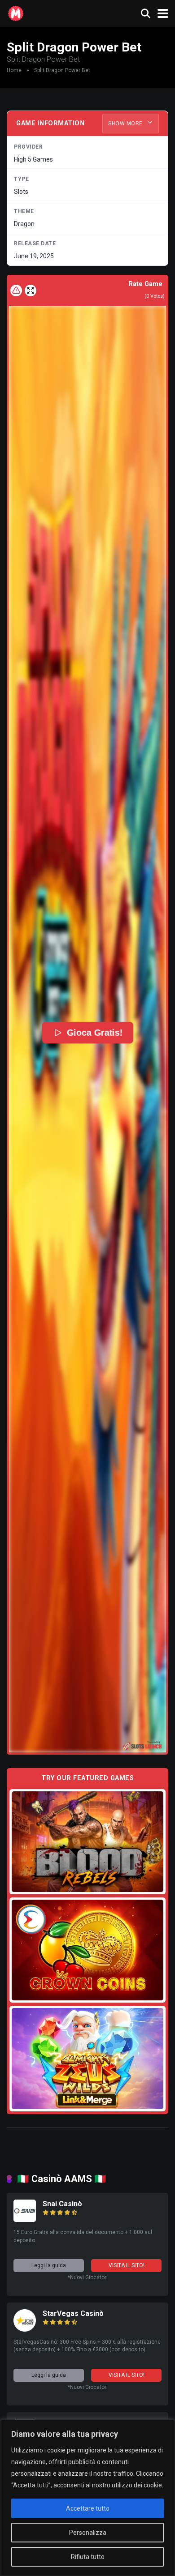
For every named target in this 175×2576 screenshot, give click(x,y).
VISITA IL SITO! (127, 2265)
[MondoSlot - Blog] (16, 12)
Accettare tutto (88, 2508)
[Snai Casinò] (25, 2219)
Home (14, 70)
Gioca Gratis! (94, 1033)
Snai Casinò (62, 2204)
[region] (87, 2498)
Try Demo (87, 1841)
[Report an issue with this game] (16, 290)
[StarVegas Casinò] (25, 2329)
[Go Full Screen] (31, 290)
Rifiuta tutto (88, 2557)
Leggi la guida (49, 2265)
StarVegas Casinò (73, 2313)
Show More (126, 124)
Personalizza (88, 2533)
